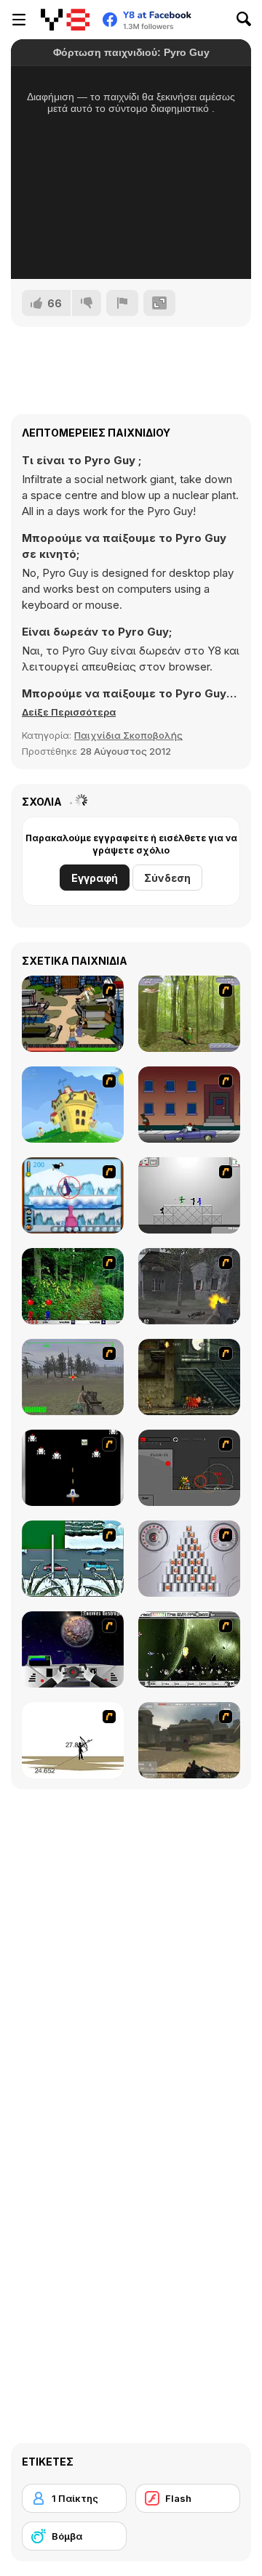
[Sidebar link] (19, 20)
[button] (69, 712)
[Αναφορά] (122, 303)
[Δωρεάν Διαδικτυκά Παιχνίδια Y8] (65, 20)
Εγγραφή (95, 878)
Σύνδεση (167, 878)
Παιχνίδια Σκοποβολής (128, 735)
